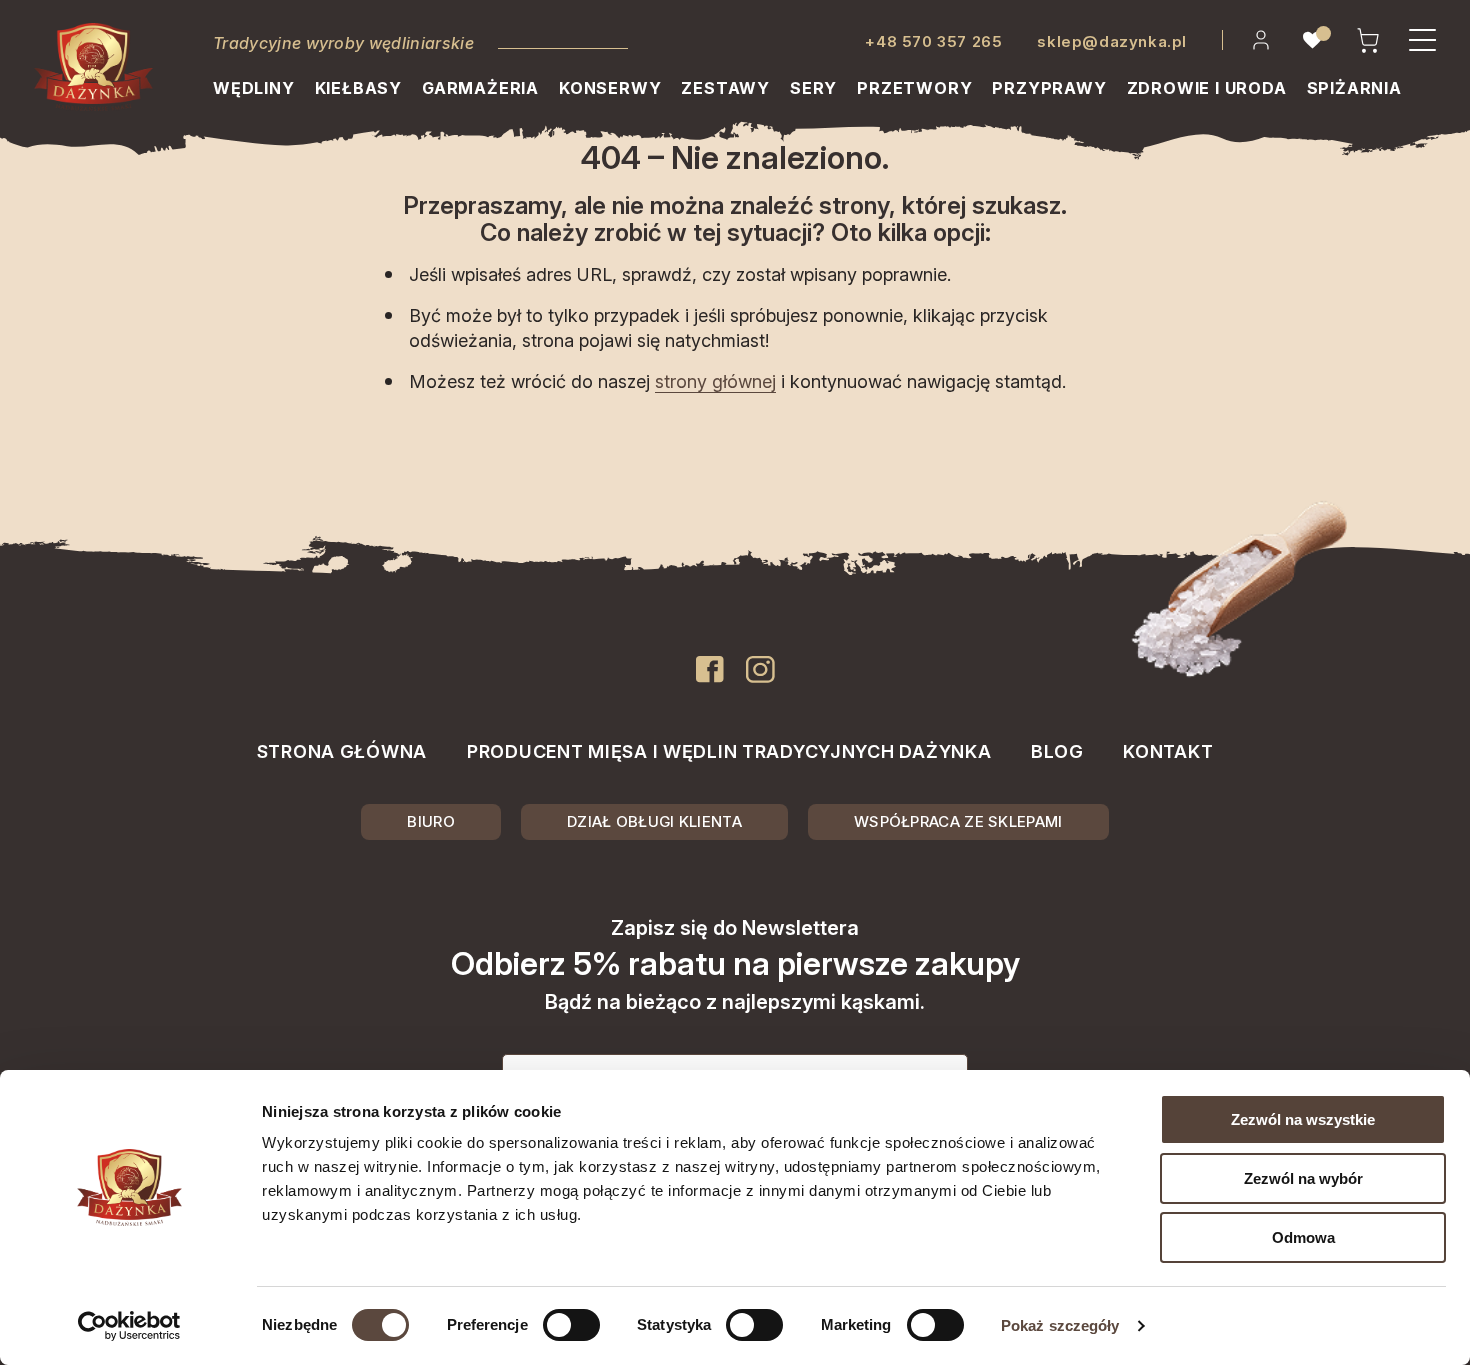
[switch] (571, 1325)
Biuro (431, 821)
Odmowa (1303, 1237)
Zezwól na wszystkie (1303, 1119)
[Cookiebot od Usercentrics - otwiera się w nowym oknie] (129, 1326)
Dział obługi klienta (654, 821)
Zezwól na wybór (1303, 1178)
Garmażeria (480, 88)
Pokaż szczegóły (1060, 1325)
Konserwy (610, 88)
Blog (1057, 751)
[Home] (93, 67)
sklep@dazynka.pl (1112, 41)
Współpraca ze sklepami (958, 821)
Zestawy (725, 88)
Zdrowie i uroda (1207, 88)
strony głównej (715, 381)
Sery (813, 88)
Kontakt (1168, 751)
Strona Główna (342, 751)
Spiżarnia (1354, 88)
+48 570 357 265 (933, 41)
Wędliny (254, 88)
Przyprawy (1049, 88)
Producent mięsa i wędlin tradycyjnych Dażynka (729, 751)
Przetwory (914, 88)
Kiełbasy (358, 88)
